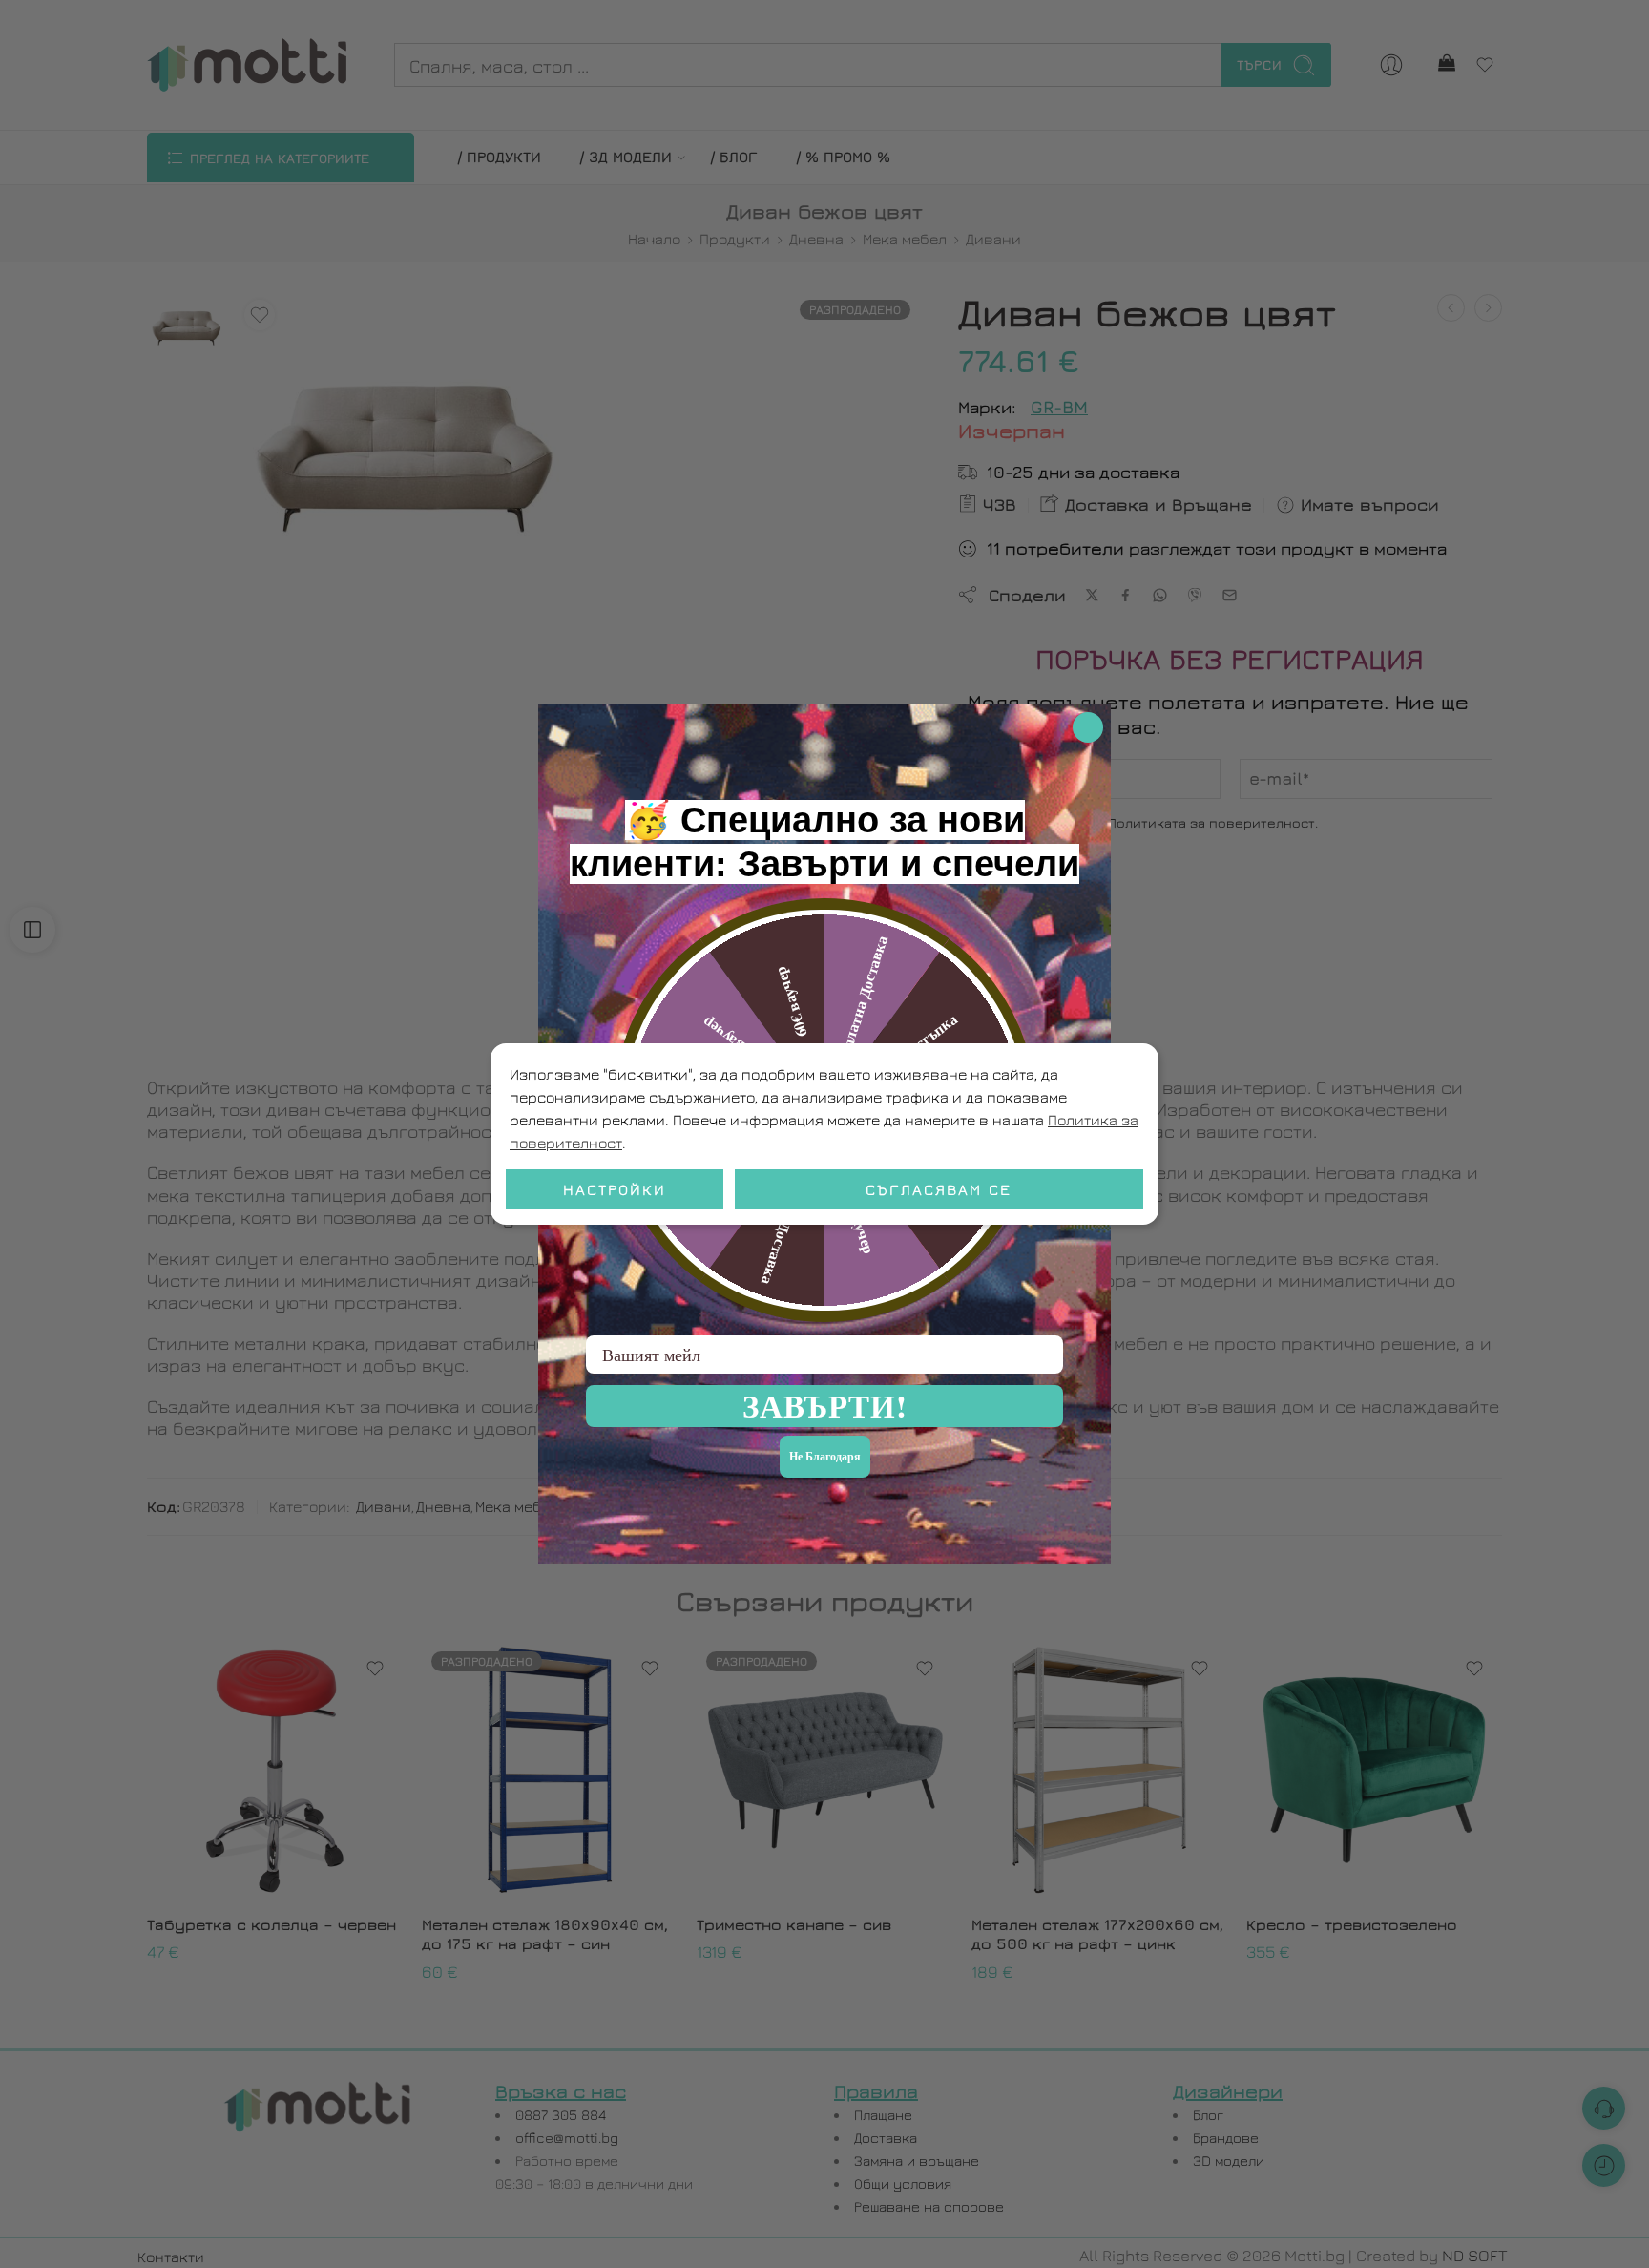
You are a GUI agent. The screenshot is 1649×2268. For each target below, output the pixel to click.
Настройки (615, 1189)
